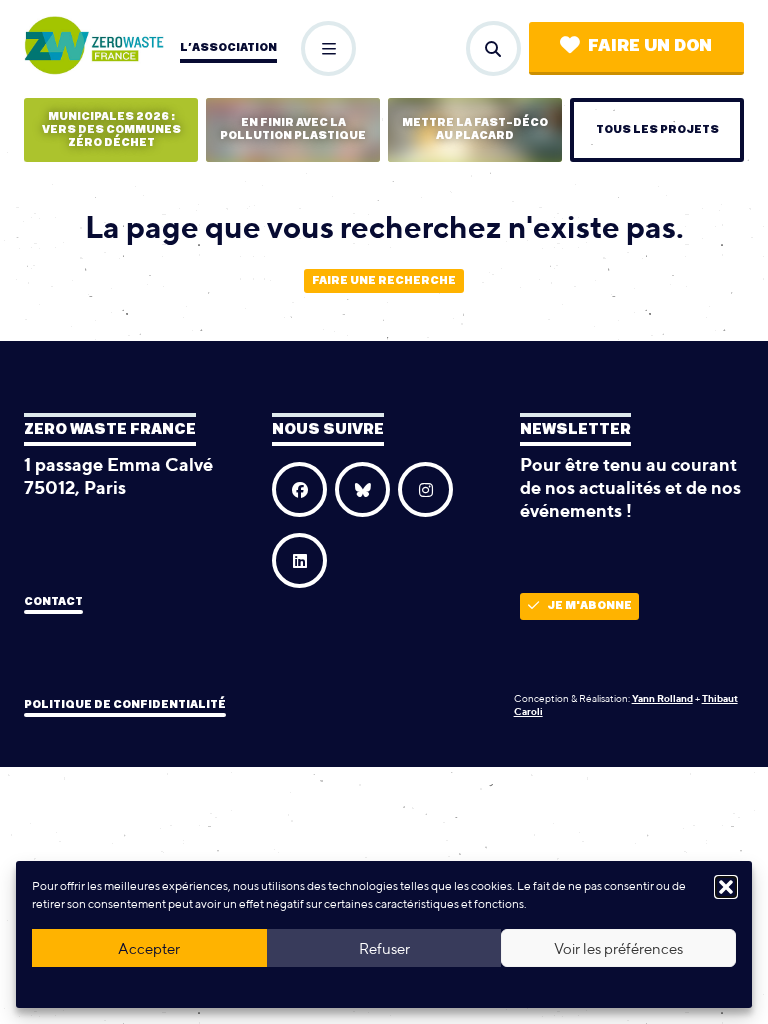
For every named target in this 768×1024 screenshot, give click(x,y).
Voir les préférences (618, 948)
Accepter (149, 948)
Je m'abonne (589, 605)
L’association (228, 47)
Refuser (384, 948)
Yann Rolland (662, 698)
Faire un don (650, 46)
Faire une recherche (384, 280)
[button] (726, 887)
